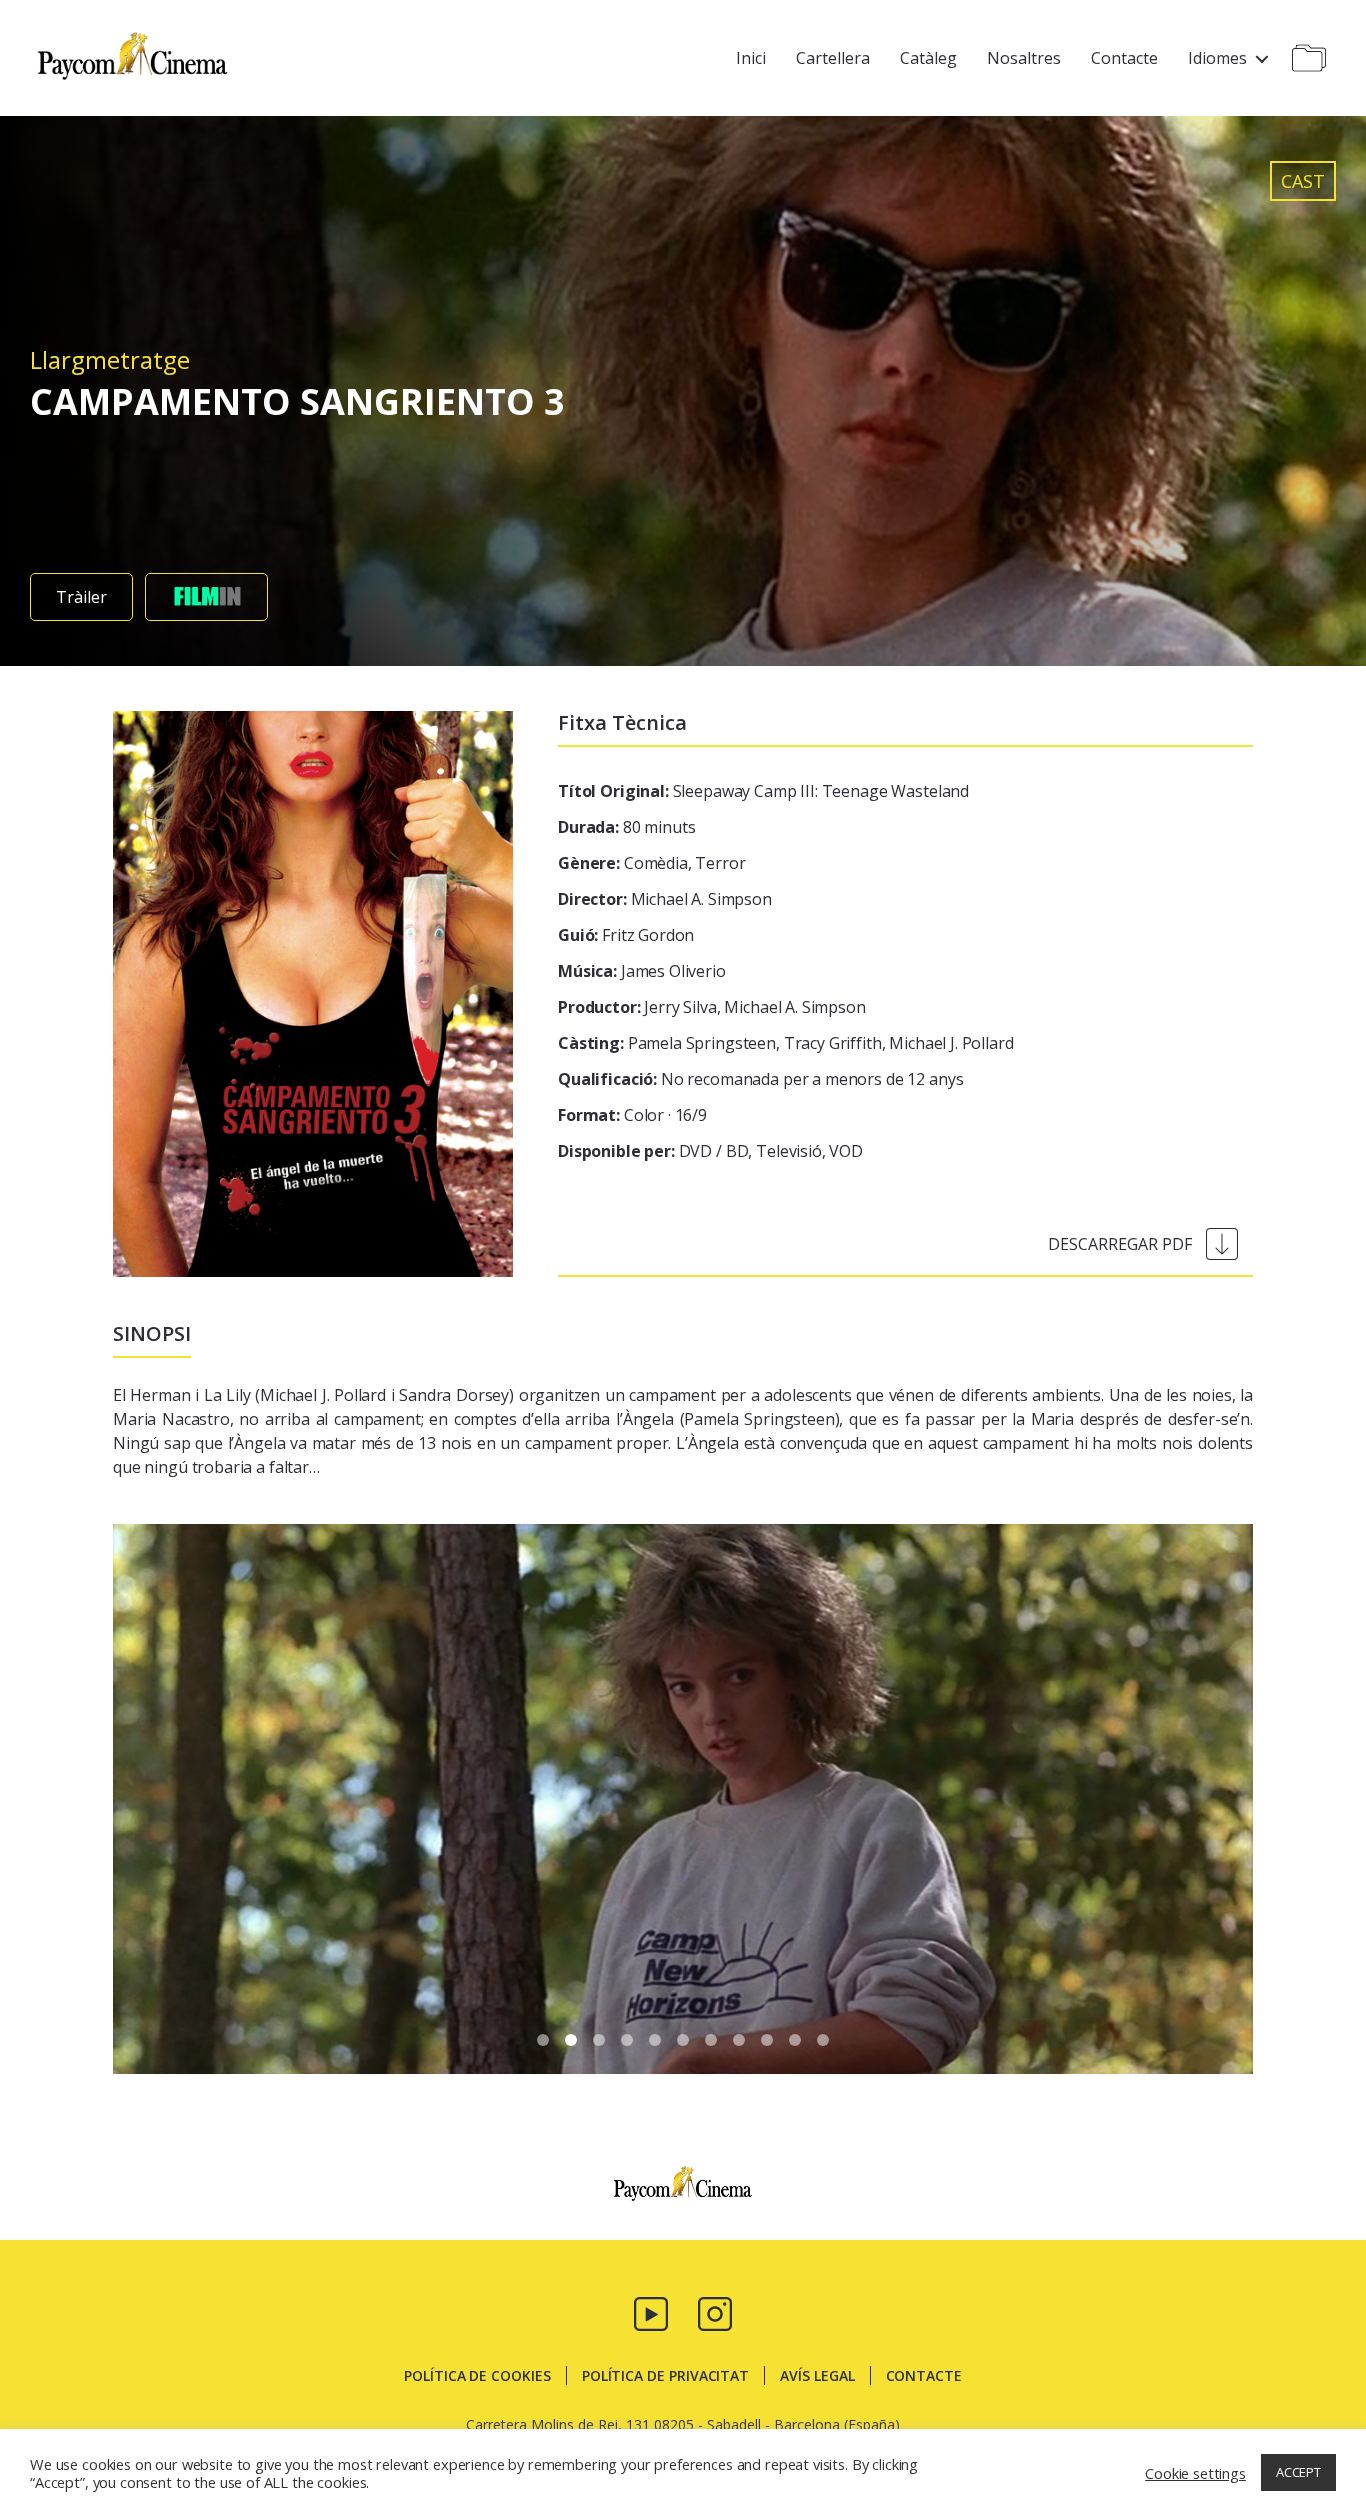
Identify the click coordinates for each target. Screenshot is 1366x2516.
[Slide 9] (795, 2040)
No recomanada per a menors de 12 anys (760, 1079)
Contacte (1124, 58)
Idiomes (1217, 58)
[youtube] (651, 2312)
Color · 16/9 (632, 1115)
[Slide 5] (683, 2040)
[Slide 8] (767, 2040)
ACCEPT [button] (1298, 2472)
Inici (751, 58)
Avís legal (817, 2375)
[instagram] (715, 2312)
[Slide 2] (599, 2040)
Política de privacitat (665, 2375)
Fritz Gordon (626, 935)
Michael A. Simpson (665, 899)
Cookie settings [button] (1195, 2473)
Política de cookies (477, 2375)
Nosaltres (1024, 58)
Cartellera (833, 58)
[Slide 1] (571, 2040)
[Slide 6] (711, 2040)
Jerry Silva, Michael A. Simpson (712, 1007)
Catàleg (928, 58)
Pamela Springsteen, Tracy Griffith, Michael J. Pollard (786, 1043)
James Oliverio (642, 971)
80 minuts (626, 827)
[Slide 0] (543, 2040)
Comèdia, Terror (652, 863)
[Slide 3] (627, 2040)
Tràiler (81, 597)
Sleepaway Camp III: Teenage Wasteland (763, 791)
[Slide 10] (823, 2040)
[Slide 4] (655, 2040)
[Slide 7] (739, 2040)
